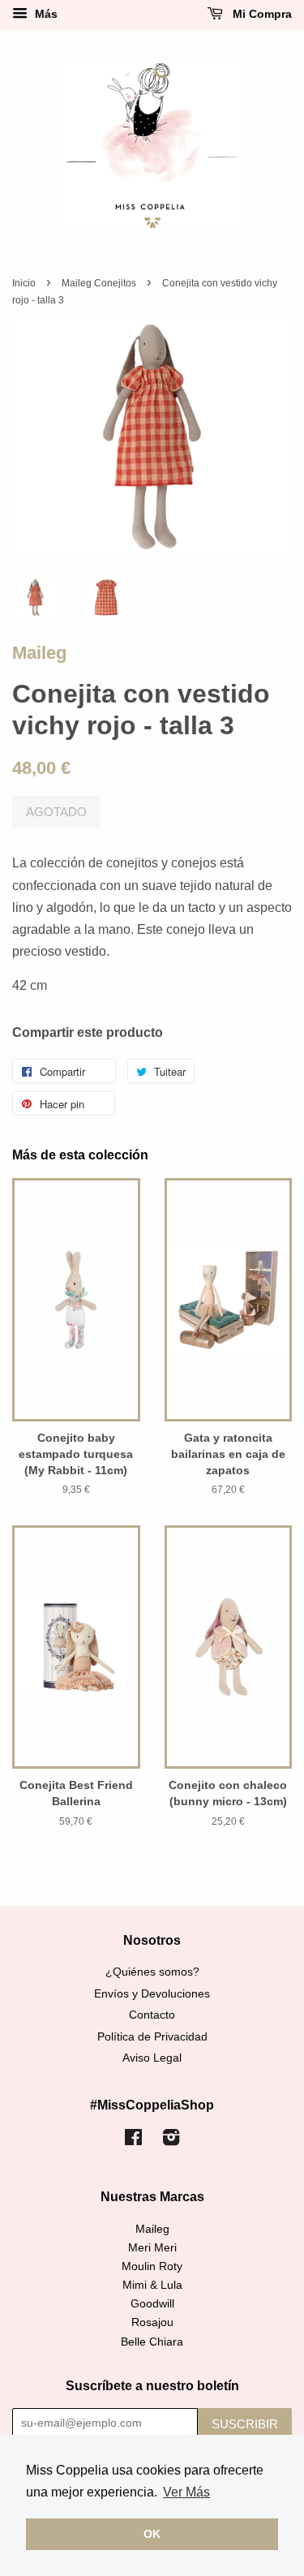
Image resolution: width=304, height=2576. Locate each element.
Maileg (39, 653)
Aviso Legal (152, 2058)
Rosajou (152, 2322)
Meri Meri (152, 2248)
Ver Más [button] (186, 2492)
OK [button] (152, 2534)
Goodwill (152, 2304)
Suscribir (245, 2424)
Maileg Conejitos (99, 283)
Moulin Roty (152, 2266)
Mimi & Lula (152, 2285)
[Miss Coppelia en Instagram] (171, 2141)
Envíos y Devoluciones (152, 1994)
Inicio (24, 283)
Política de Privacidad (152, 2037)
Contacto (152, 2015)
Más (45, 14)
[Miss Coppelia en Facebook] (133, 2141)
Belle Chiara (152, 2342)
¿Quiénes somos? (152, 1972)
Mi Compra (261, 14)
